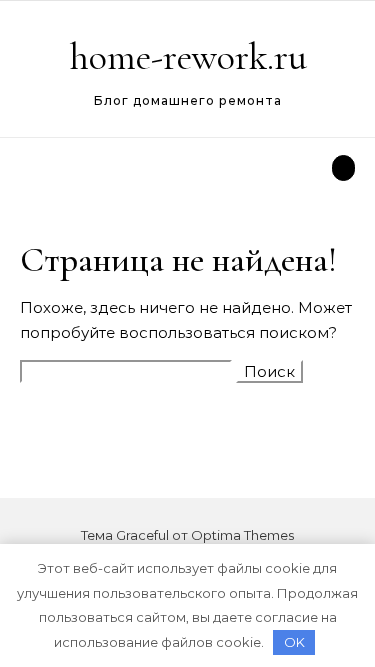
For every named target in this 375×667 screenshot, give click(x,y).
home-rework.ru (188, 57)
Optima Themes (242, 535)
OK (294, 642)
